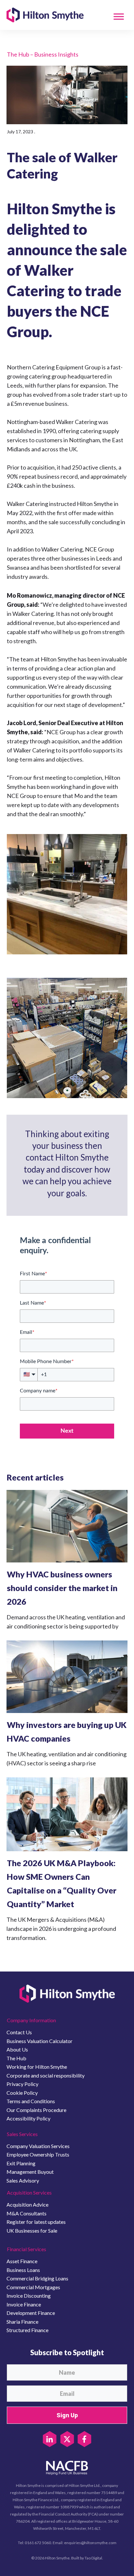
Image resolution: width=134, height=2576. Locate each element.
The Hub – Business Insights (43, 54)
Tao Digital (93, 2558)
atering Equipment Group (68, 367)
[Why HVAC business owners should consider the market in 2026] (67, 1526)
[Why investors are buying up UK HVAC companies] (67, 1677)
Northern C (21, 367)
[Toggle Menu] (119, 16)
